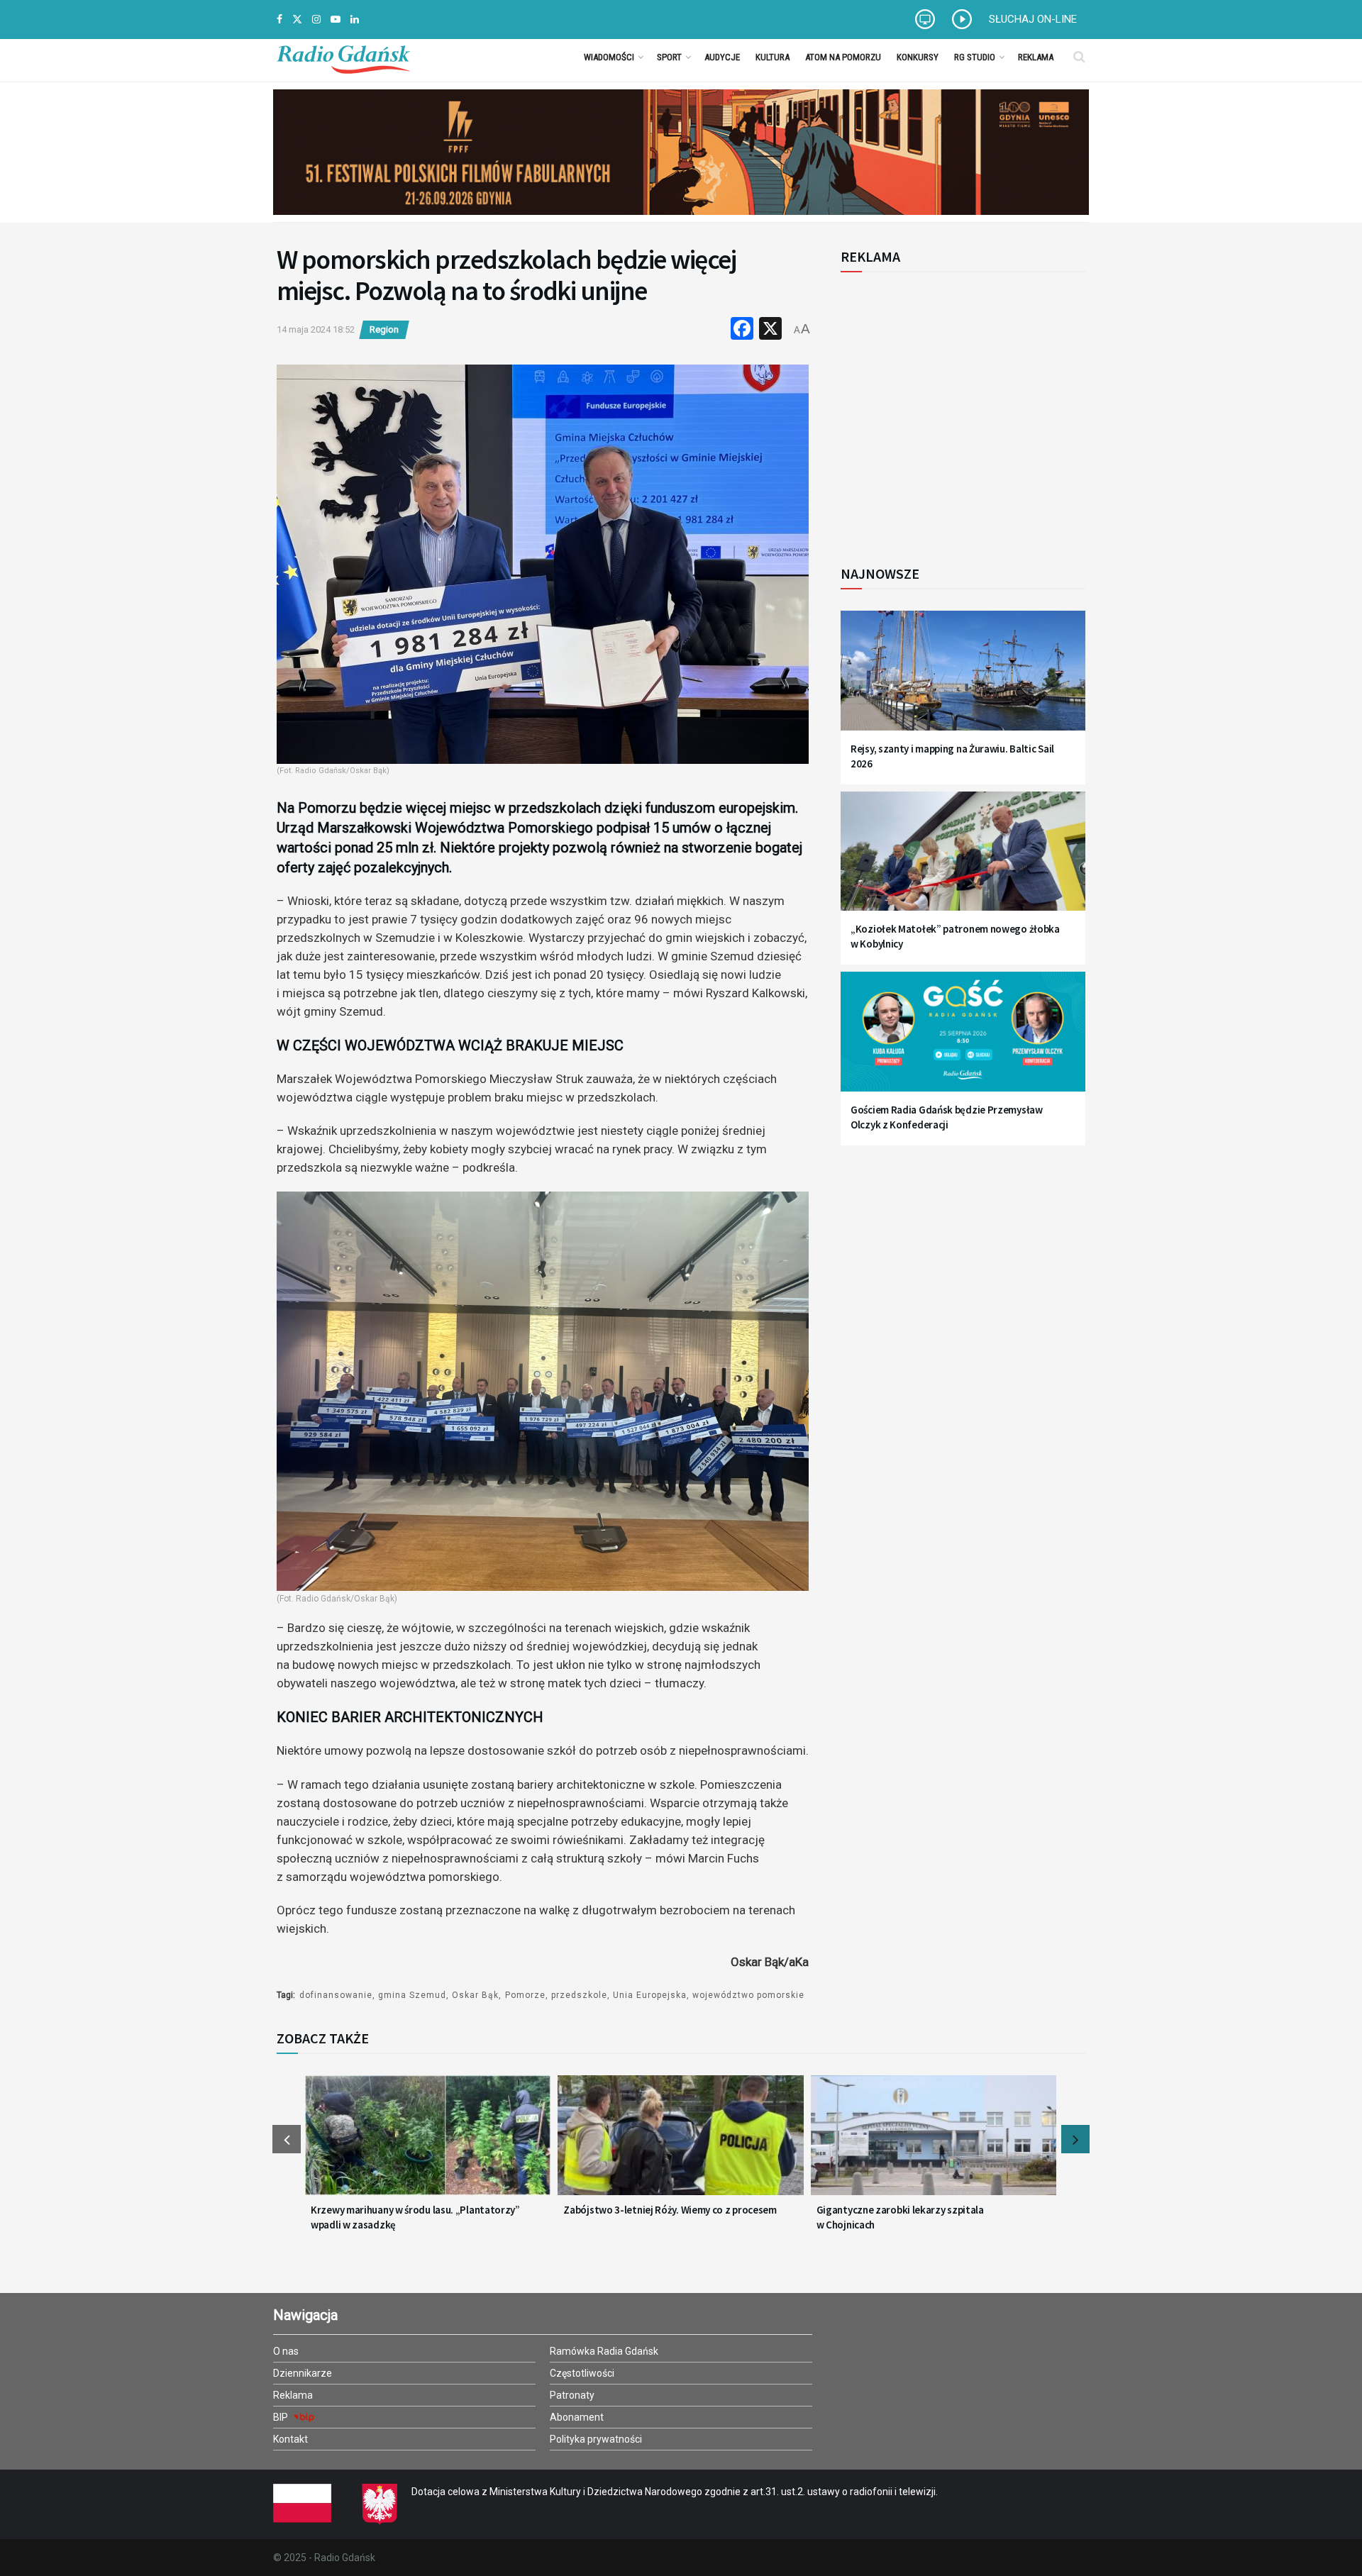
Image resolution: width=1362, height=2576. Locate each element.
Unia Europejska (650, 1995)
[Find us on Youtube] (336, 20)
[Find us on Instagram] (316, 20)
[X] (770, 330)
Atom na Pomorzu (843, 57)
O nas (286, 2351)
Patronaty (572, 2395)
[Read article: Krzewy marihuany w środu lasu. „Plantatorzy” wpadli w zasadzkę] (428, 2144)
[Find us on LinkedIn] (355, 20)
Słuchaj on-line (1033, 19)
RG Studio (975, 57)
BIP (282, 2417)
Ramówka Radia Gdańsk (604, 2351)
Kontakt (290, 2439)
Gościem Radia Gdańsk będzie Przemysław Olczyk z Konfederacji (947, 1117)
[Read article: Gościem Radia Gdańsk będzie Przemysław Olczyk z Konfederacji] (963, 1040)
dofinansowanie (336, 1995)
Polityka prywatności (596, 2439)
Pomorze (525, 1995)
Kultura (773, 57)
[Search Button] (1079, 57)
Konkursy (918, 57)
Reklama (1036, 57)
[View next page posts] (1075, 2139)
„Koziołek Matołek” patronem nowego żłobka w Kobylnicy (955, 936)
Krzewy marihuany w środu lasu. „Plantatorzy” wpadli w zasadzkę (415, 2217)
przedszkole (579, 1995)
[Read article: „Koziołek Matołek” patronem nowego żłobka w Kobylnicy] (963, 860)
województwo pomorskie (748, 1995)
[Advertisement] (958, 411)
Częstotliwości (582, 2373)
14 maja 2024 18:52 (316, 329)
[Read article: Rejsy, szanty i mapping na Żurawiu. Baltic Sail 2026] (963, 679)
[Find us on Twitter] (297, 20)
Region (384, 329)
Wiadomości (609, 57)
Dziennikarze (303, 2373)
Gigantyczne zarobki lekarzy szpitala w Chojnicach (900, 2217)
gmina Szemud (412, 1995)
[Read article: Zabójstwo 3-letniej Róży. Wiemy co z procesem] (680, 2144)
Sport (669, 57)
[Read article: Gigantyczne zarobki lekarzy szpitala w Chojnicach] (934, 2144)
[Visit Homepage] (343, 57)
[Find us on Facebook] (279, 20)
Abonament (577, 2417)
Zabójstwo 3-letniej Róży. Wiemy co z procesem (670, 2210)
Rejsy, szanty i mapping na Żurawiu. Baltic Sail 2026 (952, 756)
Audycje (722, 57)
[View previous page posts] (287, 2139)
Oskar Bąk (475, 1995)
